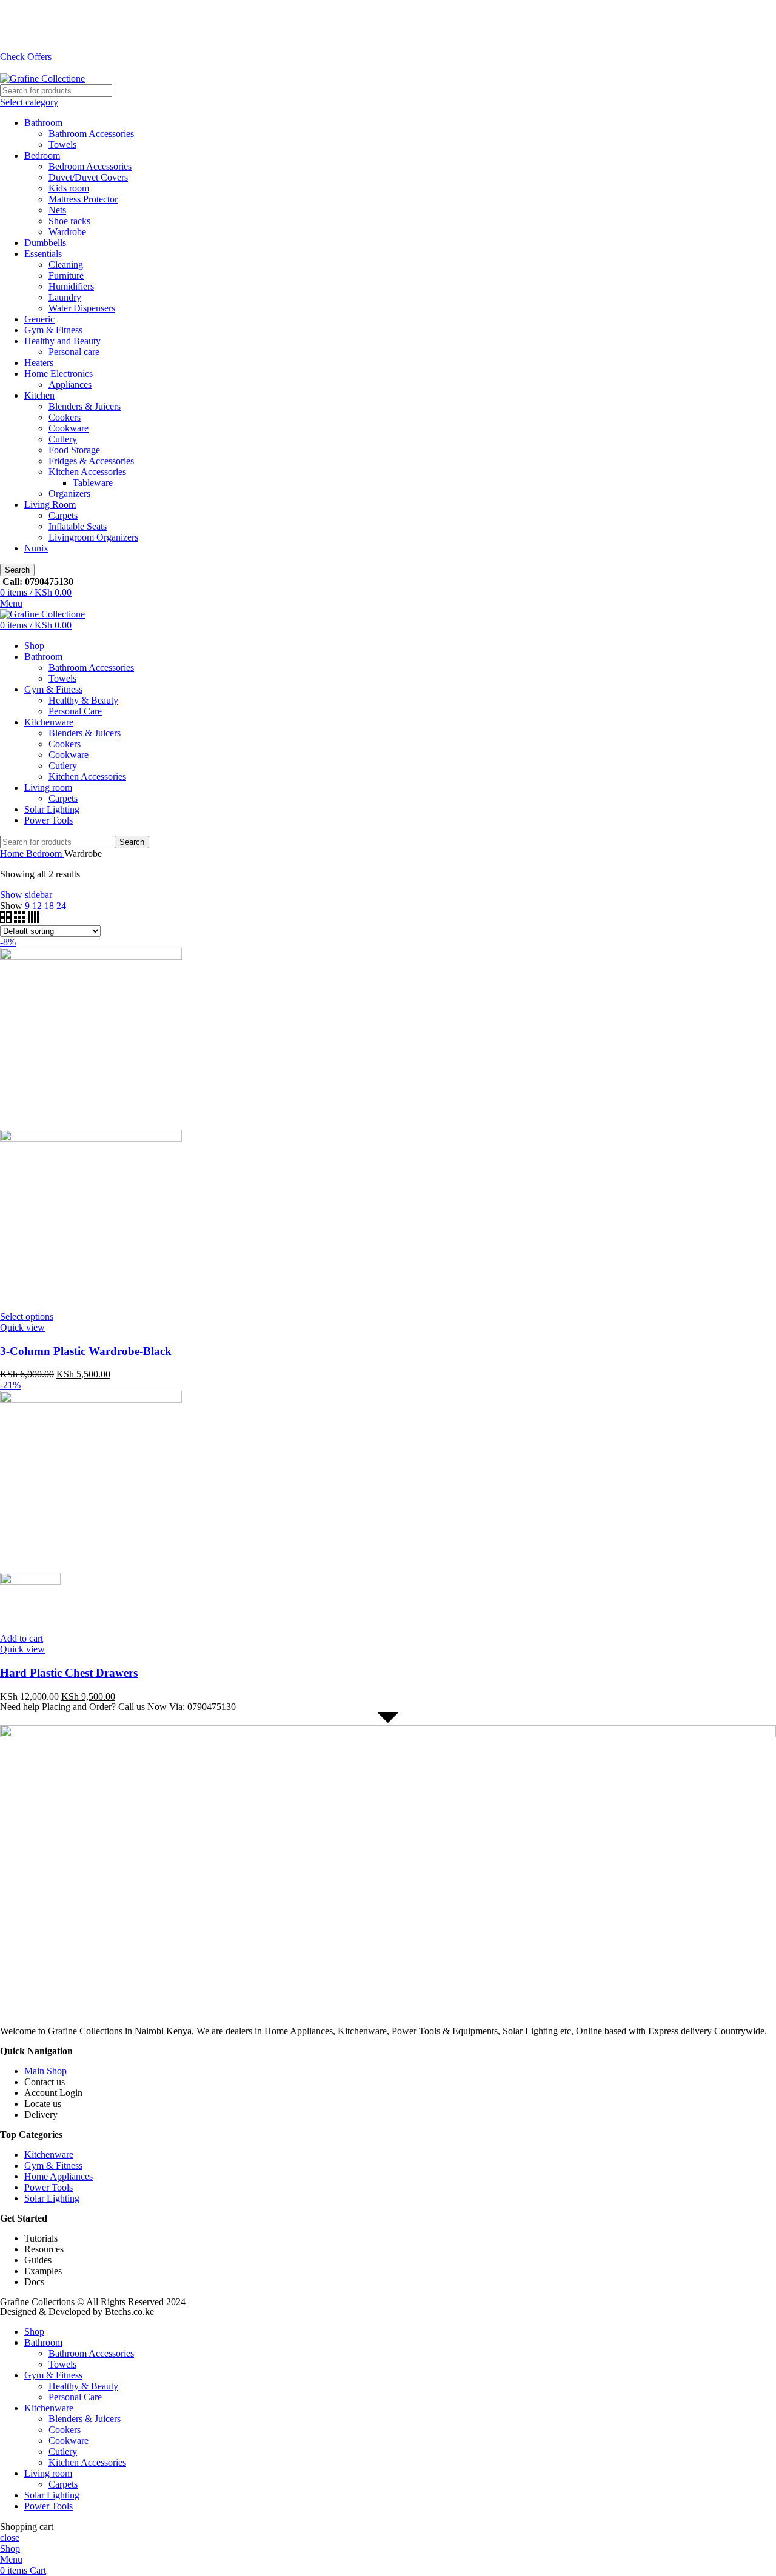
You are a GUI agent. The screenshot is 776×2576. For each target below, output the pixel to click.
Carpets (63, 515)
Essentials (43, 254)
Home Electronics (59, 374)
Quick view (22, 1327)
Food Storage (74, 450)
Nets (57, 210)
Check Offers (26, 57)
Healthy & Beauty (83, 700)
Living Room (50, 504)
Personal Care (75, 711)
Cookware (69, 428)
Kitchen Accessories (87, 472)
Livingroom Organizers (93, 537)
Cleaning (66, 265)
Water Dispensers (82, 308)
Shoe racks (69, 221)
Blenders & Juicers (85, 406)
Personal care (74, 352)
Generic (39, 319)
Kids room (69, 188)
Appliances (70, 384)
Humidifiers (71, 286)
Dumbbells (45, 243)
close (10, 2538)
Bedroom (42, 155)
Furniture (66, 275)
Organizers (69, 494)
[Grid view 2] (7, 920)
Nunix (36, 548)
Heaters (39, 363)
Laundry (65, 297)
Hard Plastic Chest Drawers (69, 1673)
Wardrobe (67, 232)
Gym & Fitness (53, 330)
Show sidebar (26, 895)
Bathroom (43, 123)
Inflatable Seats (78, 526)
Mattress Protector (83, 199)
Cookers (65, 417)
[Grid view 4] (34, 920)
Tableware (93, 483)
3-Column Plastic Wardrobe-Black (86, 1351)
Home (13, 854)
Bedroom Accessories (90, 166)
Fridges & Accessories (91, 461)
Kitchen (39, 395)
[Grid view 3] (21, 920)
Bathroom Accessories (91, 134)
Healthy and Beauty (62, 341)
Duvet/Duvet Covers (88, 177)
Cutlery (63, 439)
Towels (62, 145)
